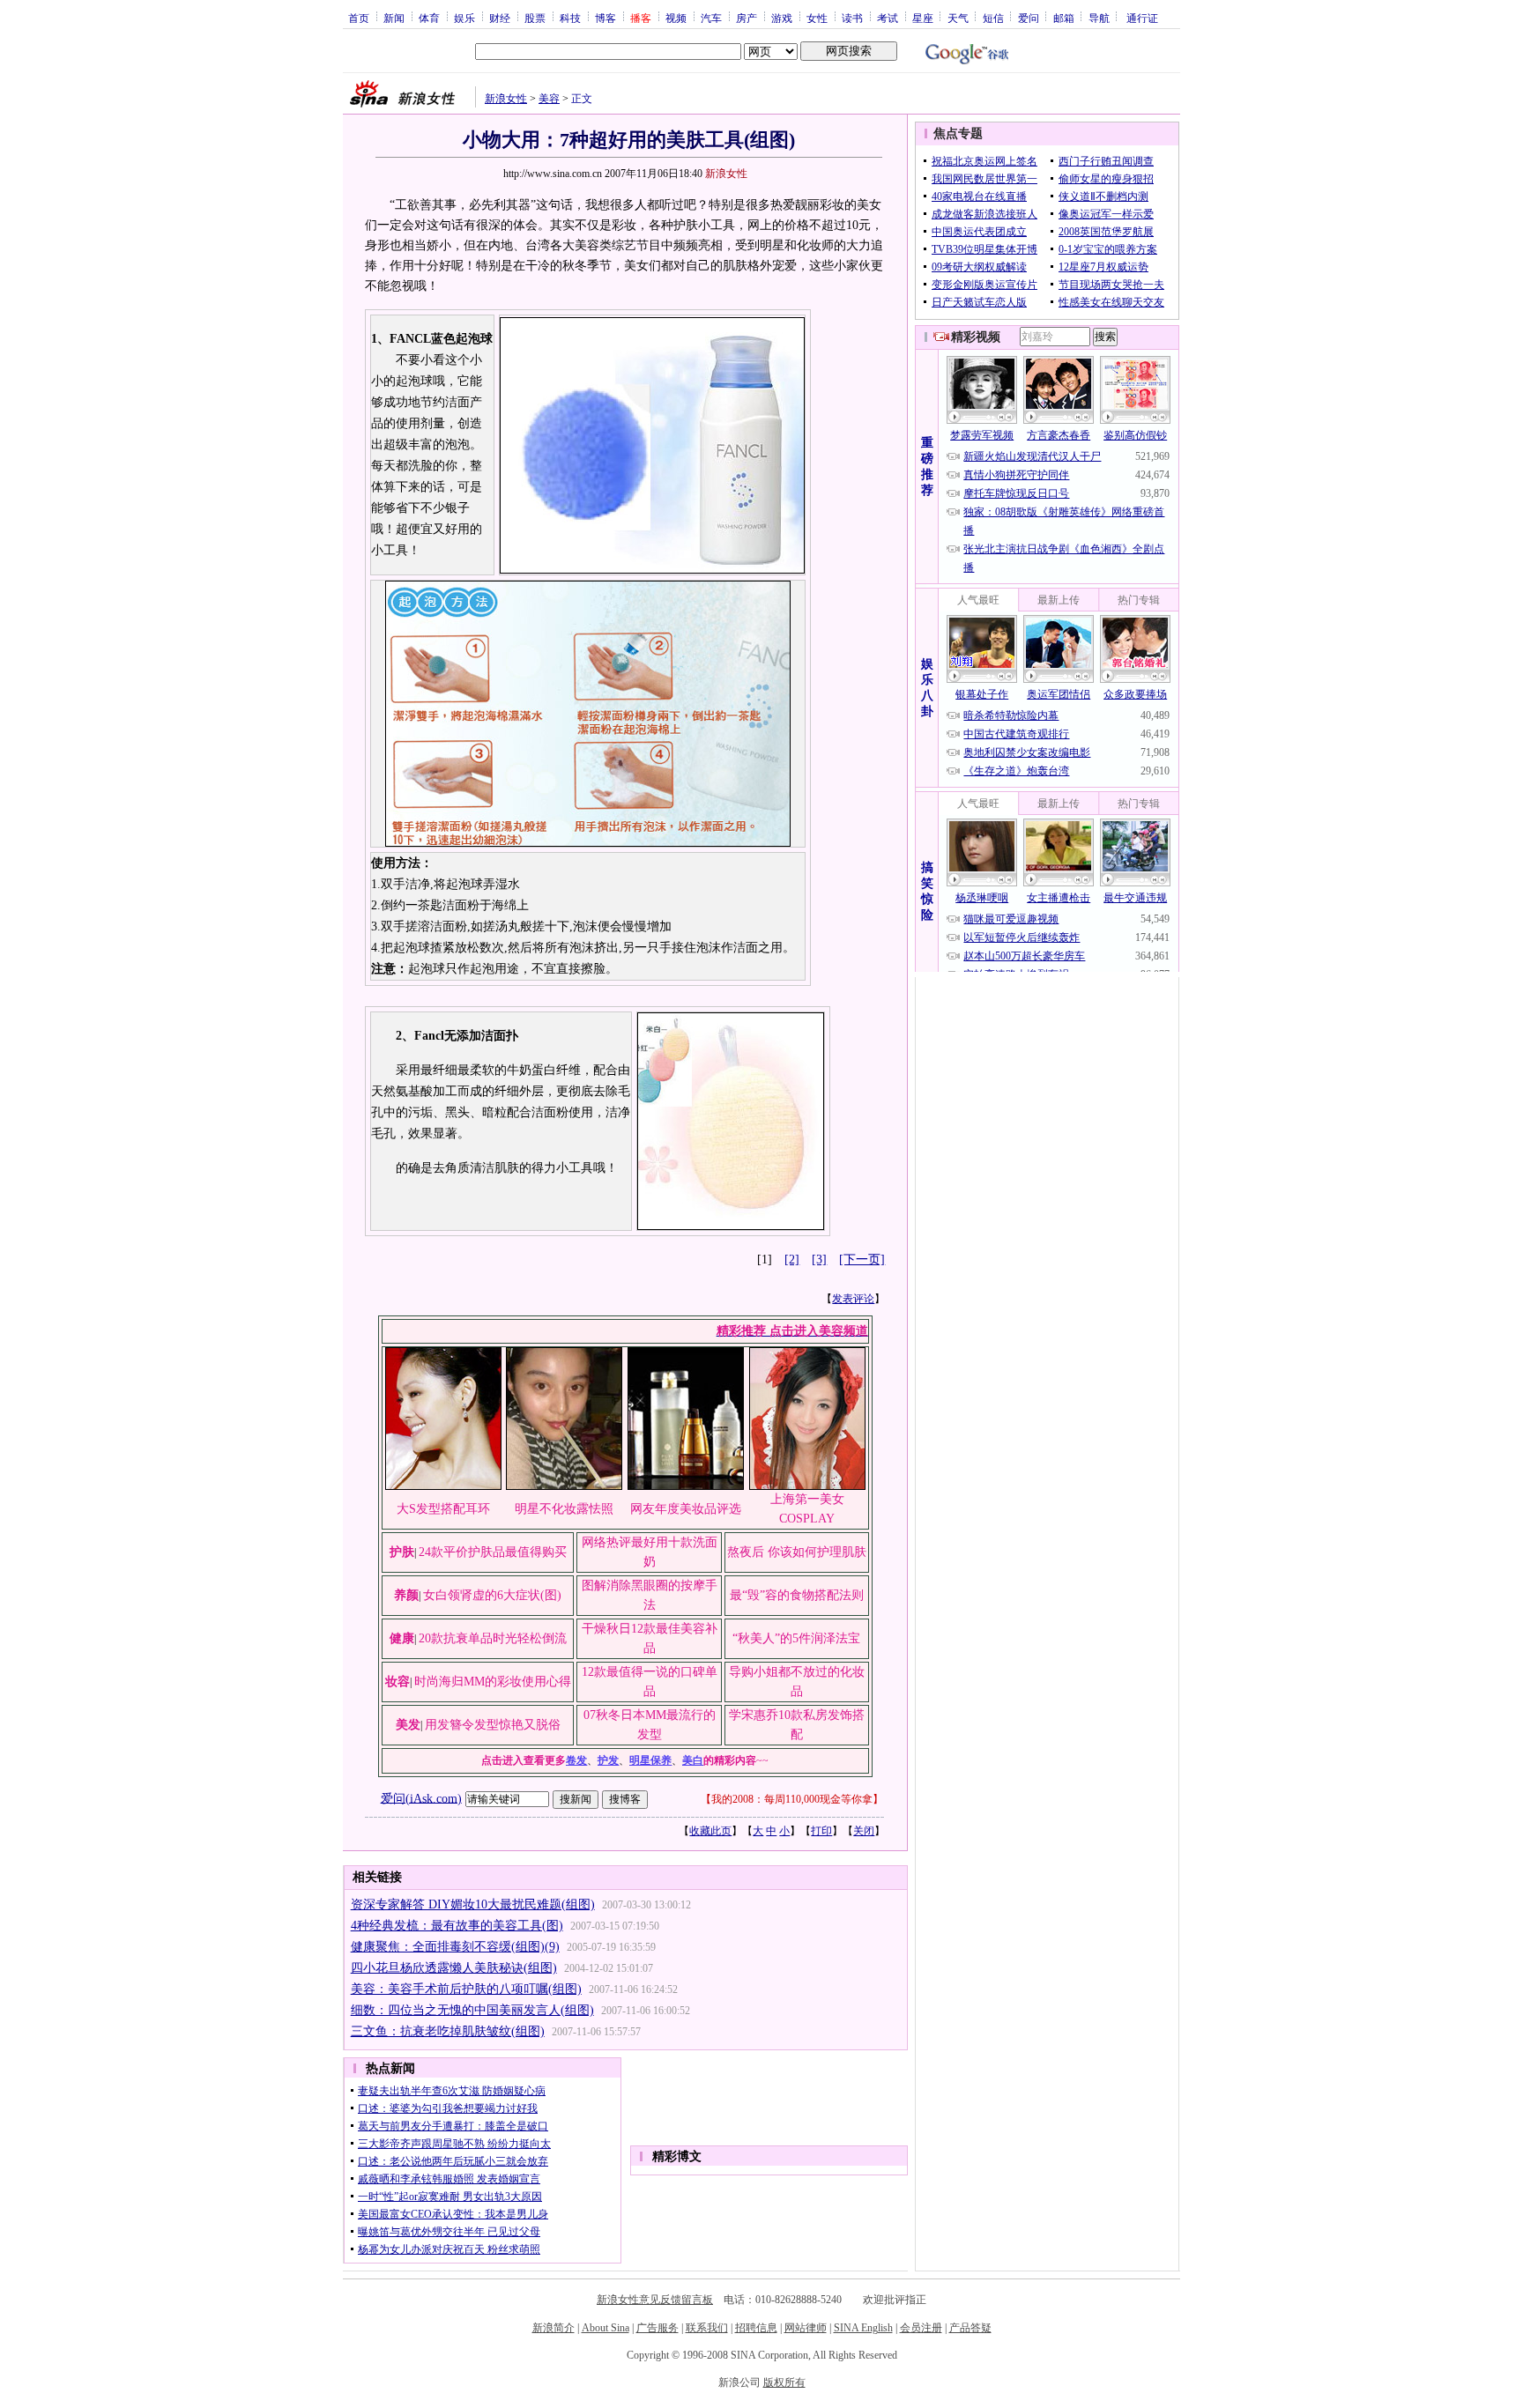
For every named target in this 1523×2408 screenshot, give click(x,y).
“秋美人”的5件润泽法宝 (796, 1638)
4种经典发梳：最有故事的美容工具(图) (457, 1926)
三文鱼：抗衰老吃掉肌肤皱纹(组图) (448, 2031)
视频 (676, 18)
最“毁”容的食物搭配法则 (797, 1595)
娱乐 (464, 18)
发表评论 (853, 1299)
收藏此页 (710, 1831)
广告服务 (657, 2328)
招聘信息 (756, 2328)
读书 (852, 18)
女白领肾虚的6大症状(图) (492, 1595)
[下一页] (862, 1260)
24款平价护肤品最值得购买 (493, 1552)
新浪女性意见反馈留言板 (655, 2300)
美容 (549, 99)
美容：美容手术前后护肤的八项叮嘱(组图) (466, 1989)
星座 (923, 18)
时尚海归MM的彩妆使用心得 (493, 1682)
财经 (500, 18)
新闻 (394, 18)
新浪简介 (553, 2328)
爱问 (1029, 18)
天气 (958, 18)
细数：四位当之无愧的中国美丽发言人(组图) (472, 2010)
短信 (993, 18)
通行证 (1142, 18)
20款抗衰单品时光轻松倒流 (493, 1638)
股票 (535, 18)
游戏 (782, 18)
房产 (747, 18)
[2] (792, 1260)
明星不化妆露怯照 (564, 1509)
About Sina (605, 2328)
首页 (359, 18)
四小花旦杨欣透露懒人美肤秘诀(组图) (454, 1968)
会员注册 (921, 2328)
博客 (605, 18)
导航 (1099, 18)
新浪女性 (506, 99)
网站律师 (806, 2328)
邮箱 (1064, 18)
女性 (817, 18)
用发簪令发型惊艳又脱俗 (493, 1725)
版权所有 (784, 2382)
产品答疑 (970, 2328)
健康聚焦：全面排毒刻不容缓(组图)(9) (455, 1947)
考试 (888, 18)
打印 (821, 1831)
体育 (429, 18)
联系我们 (707, 2328)
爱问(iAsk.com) (421, 1798)
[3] (819, 1260)
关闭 (864, 1831)
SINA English (863, 2328)
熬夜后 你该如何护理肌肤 (797, 1552)
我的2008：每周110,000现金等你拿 (792, 1799)
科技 (570, 18)
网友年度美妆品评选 (686, 1509)
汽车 (711, 18)
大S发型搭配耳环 (443, 1509)
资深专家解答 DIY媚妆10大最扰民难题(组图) (473, 1904)
